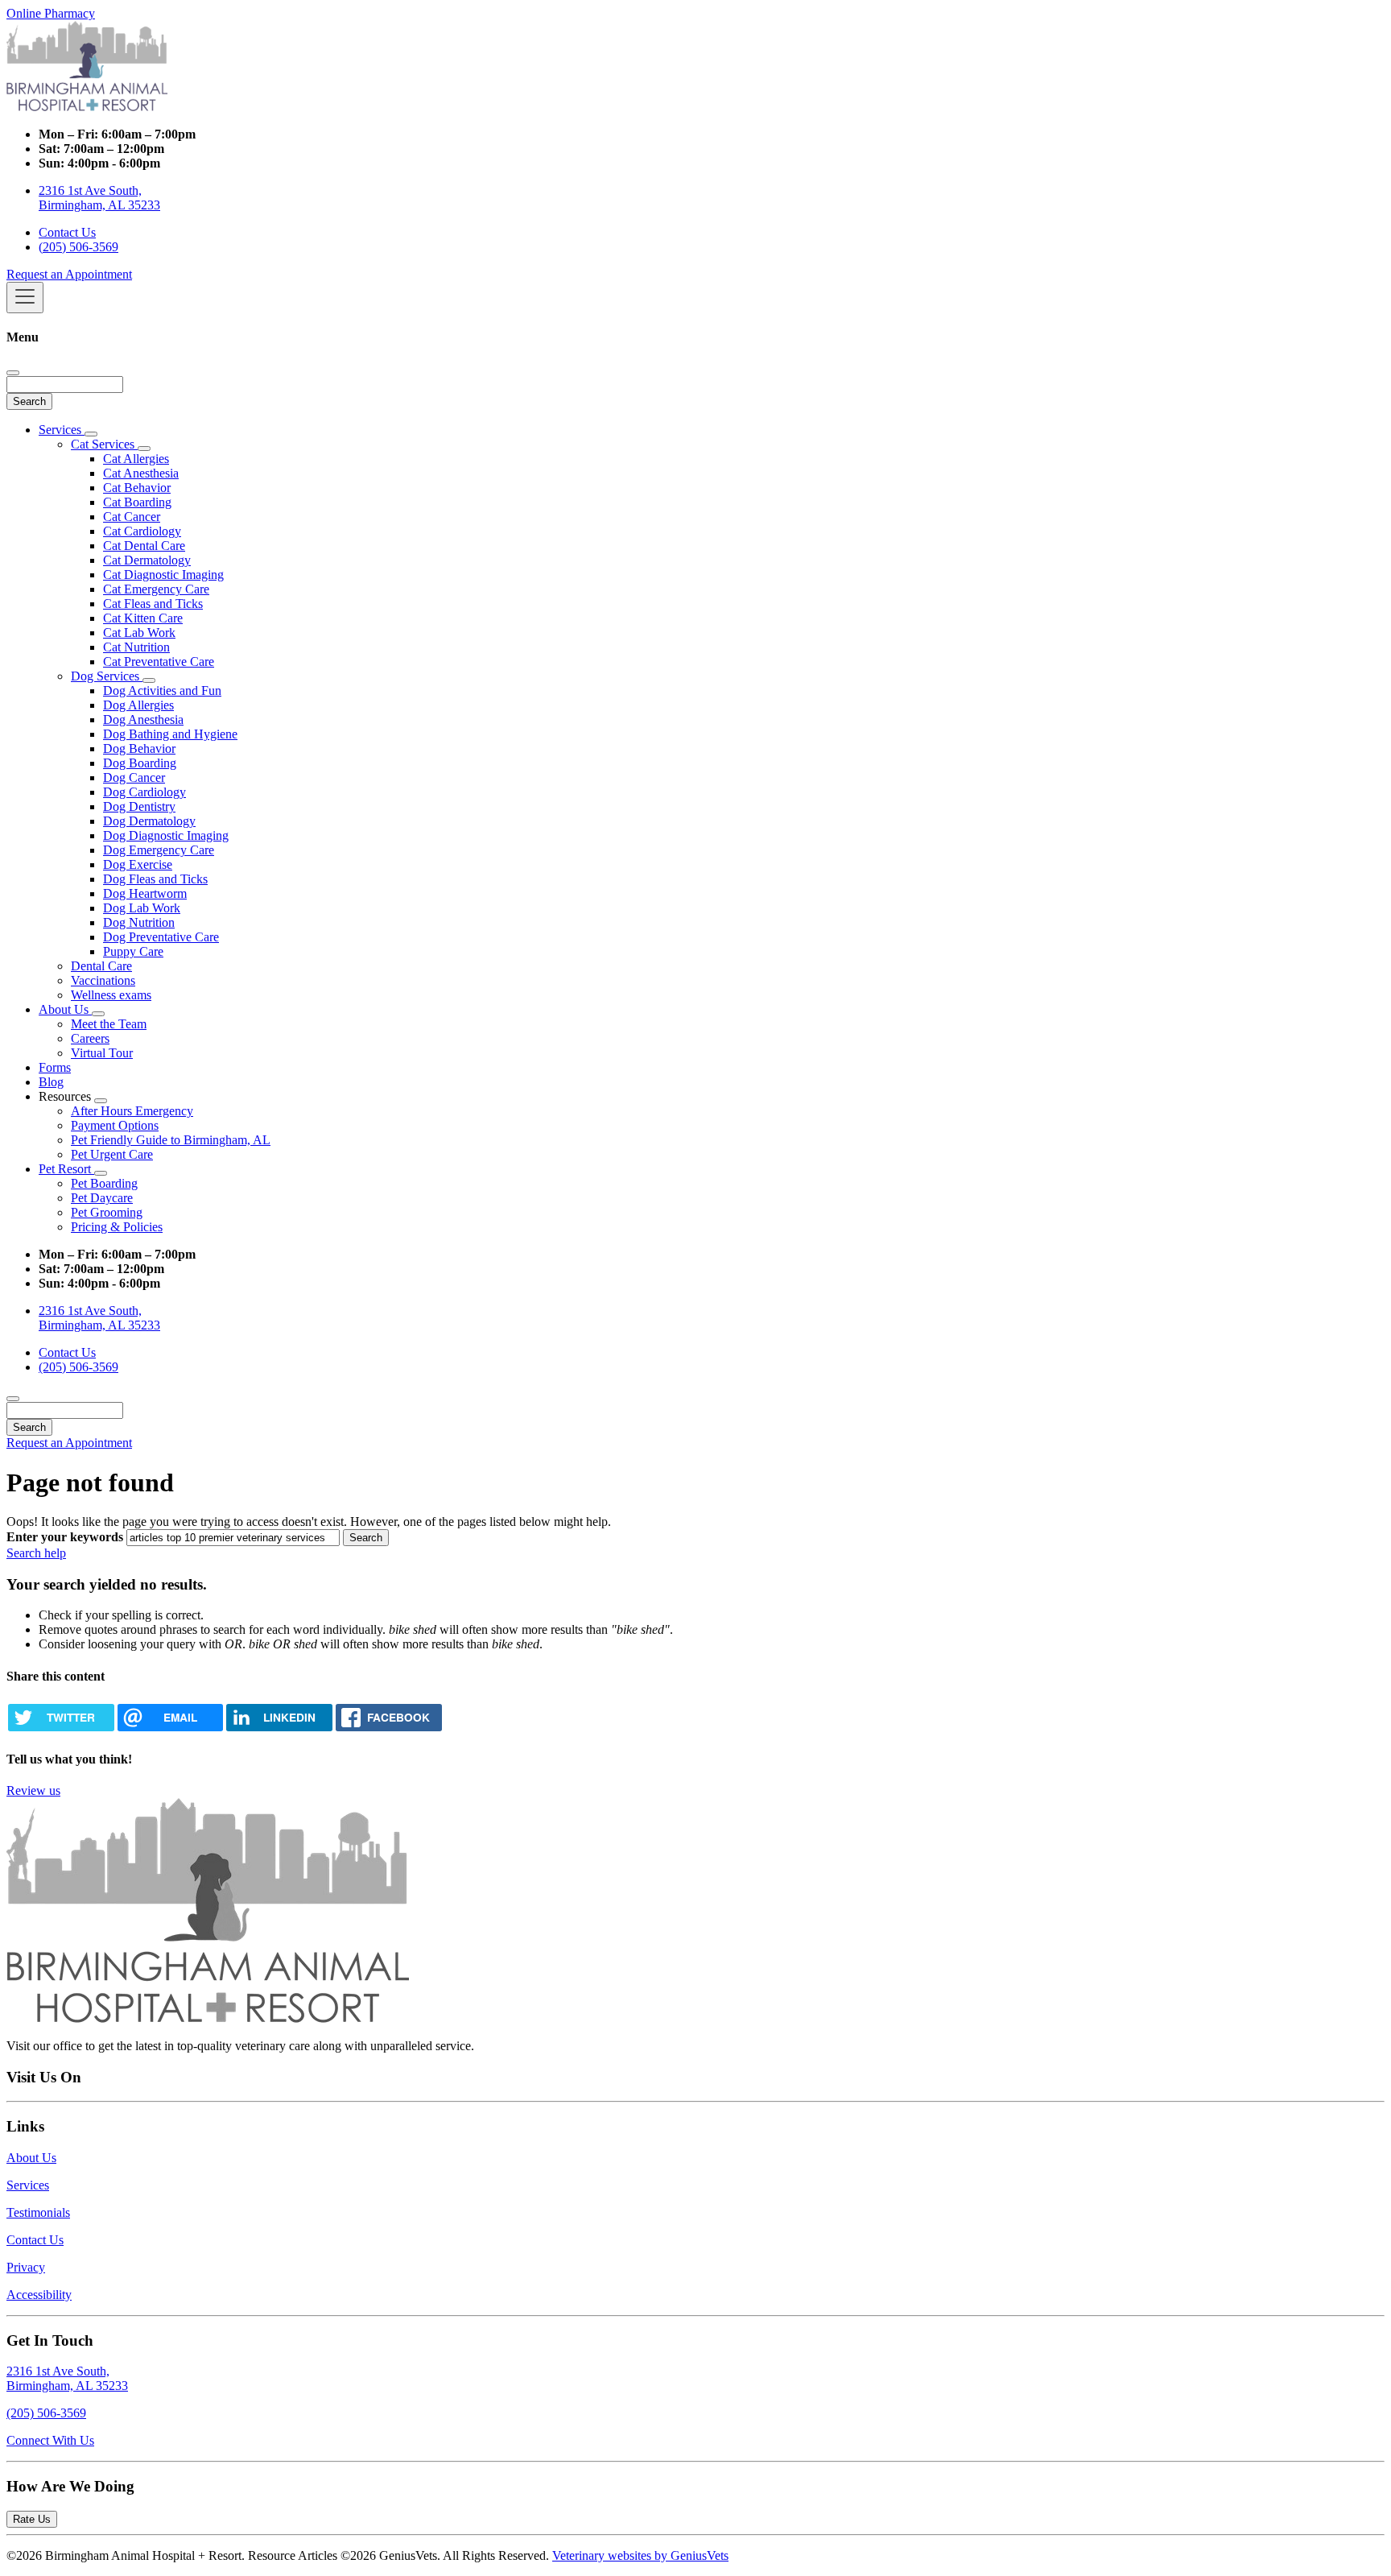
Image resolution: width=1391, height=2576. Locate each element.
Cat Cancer (132, 517)
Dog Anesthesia (143, 719)
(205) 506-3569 (78, 247)
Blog (51, 1082)
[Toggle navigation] (25, 298)
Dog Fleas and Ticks (155, 879)
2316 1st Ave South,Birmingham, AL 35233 (67, 2378)
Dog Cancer (134, 777)
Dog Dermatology (149, 821)
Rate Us (32, 2519)
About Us (65, 1009)
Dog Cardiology (144, 792)
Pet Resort (66, 1169)
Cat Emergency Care (156, 589)
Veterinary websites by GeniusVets (640, 2555)
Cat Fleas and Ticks (153, 604)
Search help (36, 1553)
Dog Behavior (139, 748)
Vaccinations (103, 980)
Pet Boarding (104, 1183)
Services (62, 430)
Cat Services (104, 444)
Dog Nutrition (139, 922)
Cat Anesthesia (141, 473)
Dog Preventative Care (161, 937)
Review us (33, 1790)
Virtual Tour (102, 1053)
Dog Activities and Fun (162, 691)
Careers (90, 1038)
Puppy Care (133, 951)
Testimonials (38, 2212)
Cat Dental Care (144, 546)
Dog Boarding (140, 763)
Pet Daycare (102, 1198)
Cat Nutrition (136, 647)
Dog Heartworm (145, 893)
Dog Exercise (138, 864)
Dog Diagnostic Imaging (166, 835)
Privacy (26, 2267)
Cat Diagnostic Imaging (163, 575)
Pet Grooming (107, 1212)
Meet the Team (109, 1024)
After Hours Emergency (132, 1111)
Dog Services (107, 676)
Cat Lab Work (139, 633)
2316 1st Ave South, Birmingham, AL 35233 (99, 198)
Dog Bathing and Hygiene (170, 734)
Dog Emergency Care (159, 850)
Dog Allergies (138, 705)
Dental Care (101, 966)
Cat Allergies (136, 459)
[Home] (87, 107)
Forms (55, 1067)
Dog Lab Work (142, 908)
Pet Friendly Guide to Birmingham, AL (171, 1140)
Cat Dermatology (147, 560)
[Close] (13, 373)
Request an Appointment (69, 274)
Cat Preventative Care (159, 662)
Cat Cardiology (142, 531)
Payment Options (115, 1125)
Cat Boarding (137, 502)
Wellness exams (111, 995)
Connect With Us (50, 2440)
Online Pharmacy (51, 13)
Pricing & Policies (117, 1227)
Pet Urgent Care (112, 1154)
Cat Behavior (137, 488)
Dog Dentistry (139, 806)
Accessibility (39, 2295)
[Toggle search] (13, 1399)
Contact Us (67, 232)
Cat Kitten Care (143, 618)
